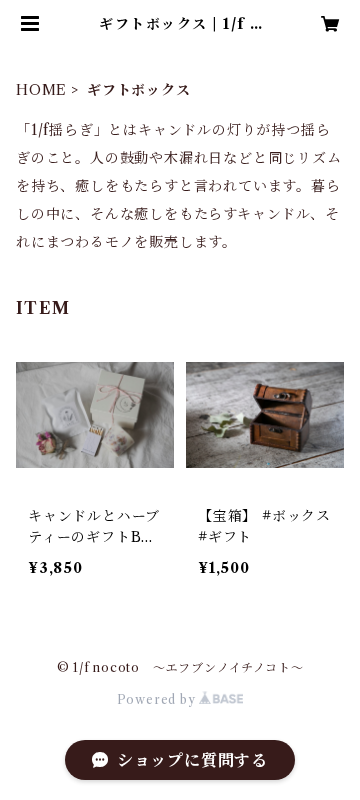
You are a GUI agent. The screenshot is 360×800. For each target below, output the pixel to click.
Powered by (158, 699)
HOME (41, 90)
